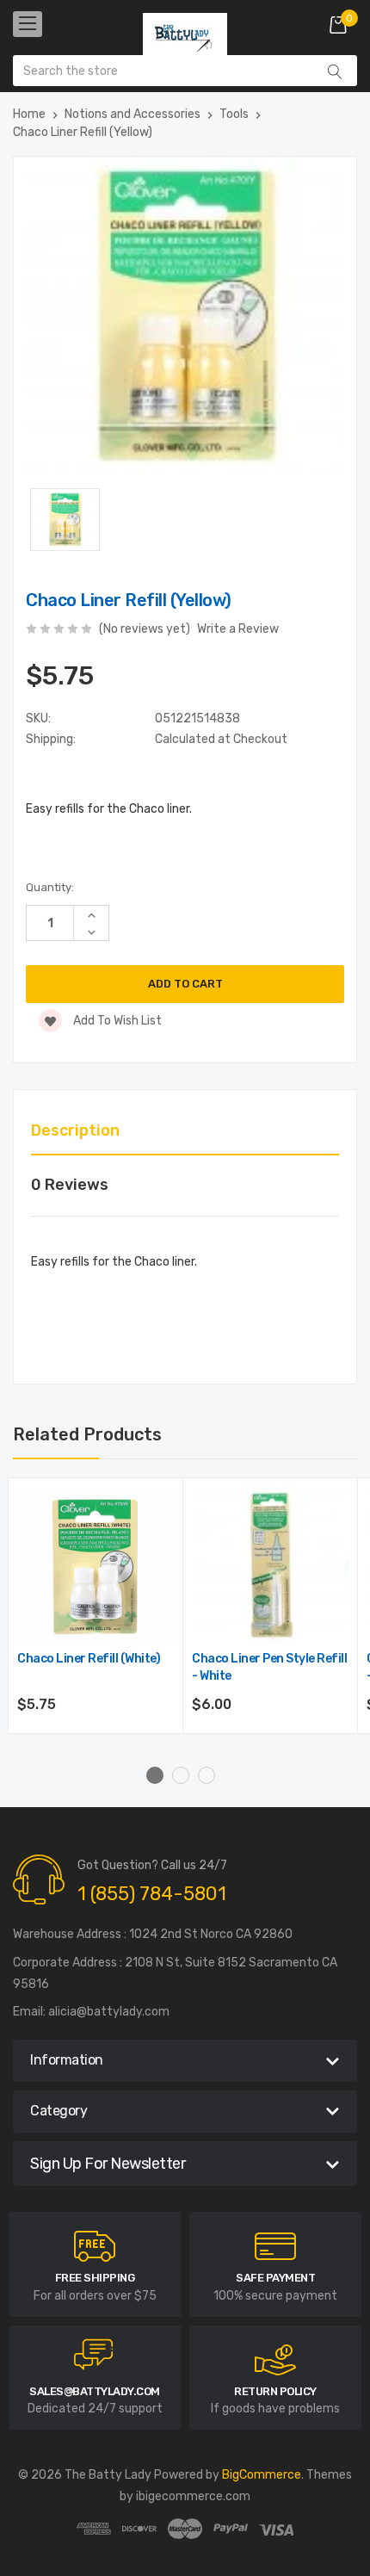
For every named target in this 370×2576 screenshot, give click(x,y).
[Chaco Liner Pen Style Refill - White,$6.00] (271, 1566)
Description (75, 1130)
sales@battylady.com (95, 2391)
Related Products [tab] (87, 1434)
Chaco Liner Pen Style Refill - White (269, 1667)
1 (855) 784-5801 (152, 1894)
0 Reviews (70, 1185)
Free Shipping (95, 2278)
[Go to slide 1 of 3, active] (155, 1775)
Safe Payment (275, 2278)
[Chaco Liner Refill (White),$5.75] (96, 1566)
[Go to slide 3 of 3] (207, 1775)
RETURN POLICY (275, 2391)
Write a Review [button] (238, 629)
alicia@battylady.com (109, 2012)
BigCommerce (262, 2475)
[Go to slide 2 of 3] (181, 1775)
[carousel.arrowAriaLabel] (95, 2246)
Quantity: (50, 887)
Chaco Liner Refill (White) (89, 1659)
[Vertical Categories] (28, 24)
